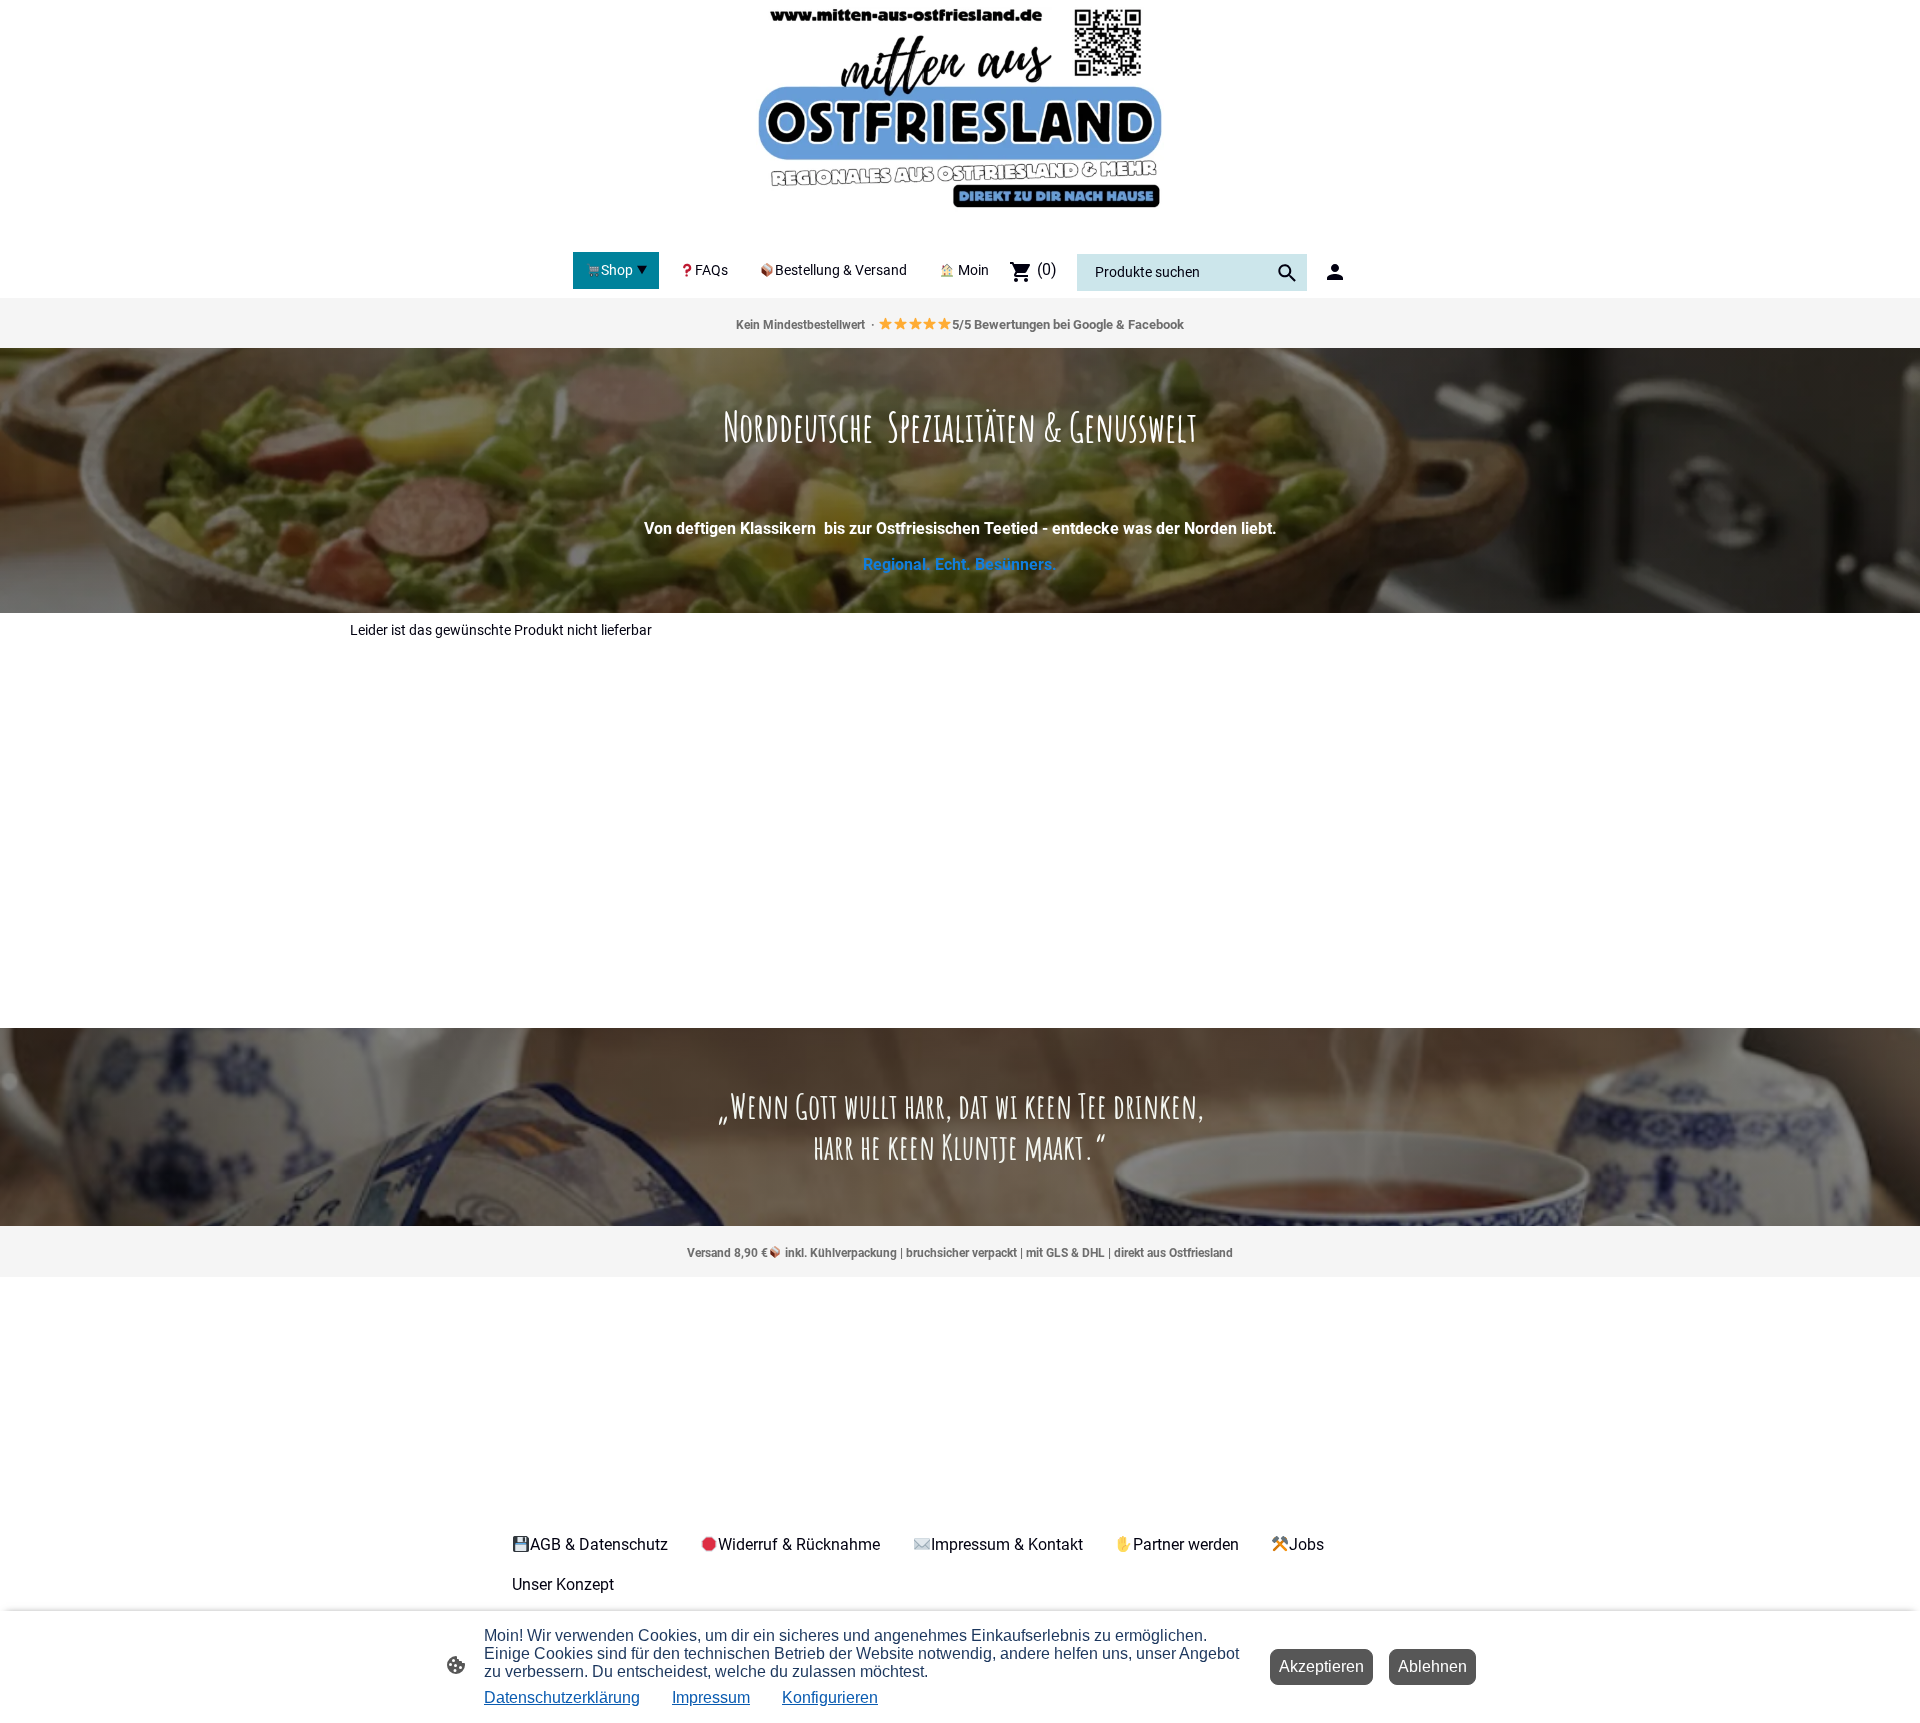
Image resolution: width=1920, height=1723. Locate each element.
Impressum (711, 1697)
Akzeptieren (1321, 1666)
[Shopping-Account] (1335, 272)
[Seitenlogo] (960, 122)
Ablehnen (1432, 1666)
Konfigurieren (830, 1697)
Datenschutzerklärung (562, 1697)
